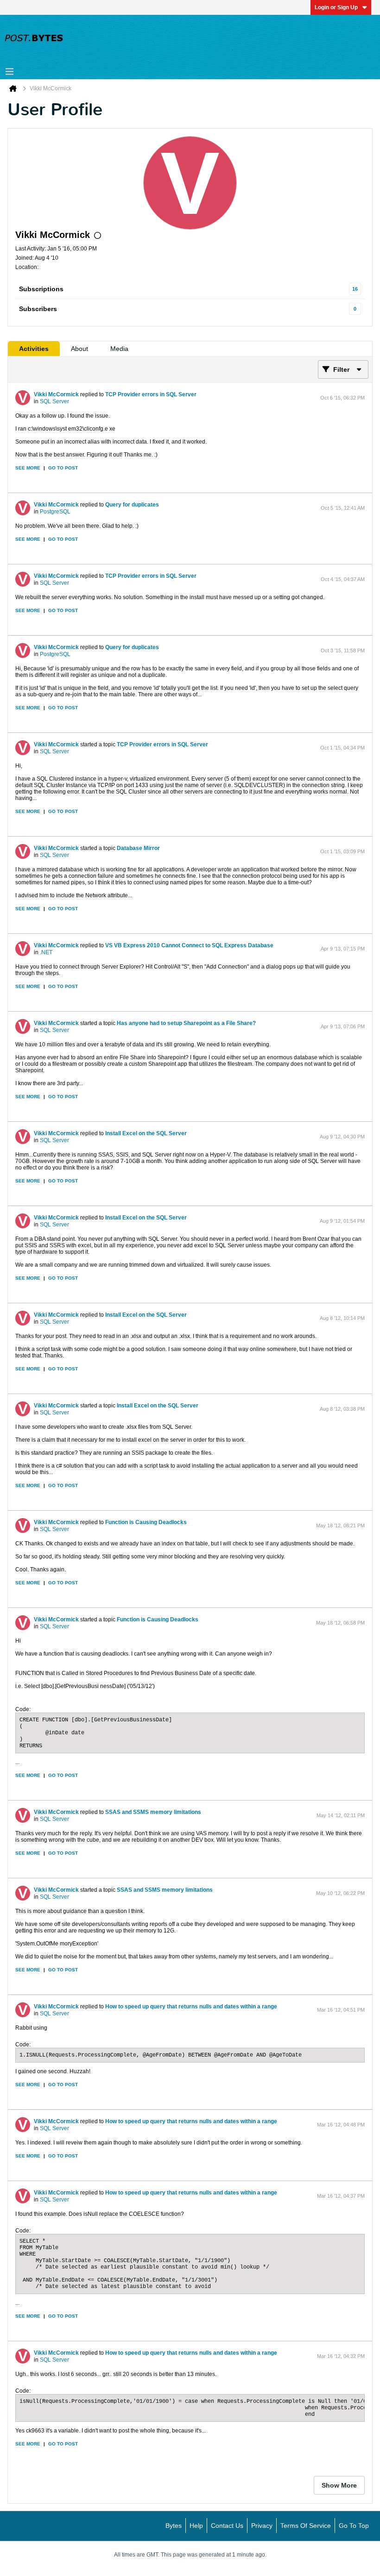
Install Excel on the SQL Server (146, 1133)
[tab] (34, 349)
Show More (339, 2485)
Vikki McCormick (56, 394)
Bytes (174, 2526)
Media (119, 349)
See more (28, 468)
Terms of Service (306, 2526)
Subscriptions (41, 289)
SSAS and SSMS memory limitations (153, 1812)
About (79, 349)
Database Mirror (138, 848)
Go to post (63, 468)
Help (196, 2526)
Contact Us (227, 2526)
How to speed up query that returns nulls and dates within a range (191, 2007)
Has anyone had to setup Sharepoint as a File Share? (186, 1023)
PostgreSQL (55, 512)
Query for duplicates (132, 505)
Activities (34, 349)
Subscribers (38, 309)
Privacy (262, 2526)
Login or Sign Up (336, 7)
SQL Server (54, 401)
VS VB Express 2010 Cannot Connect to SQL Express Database (189, 945)
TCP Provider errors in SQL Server (151, 394)
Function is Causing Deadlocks (146, 1522)
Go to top (354, 2526)
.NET (46, 952)
